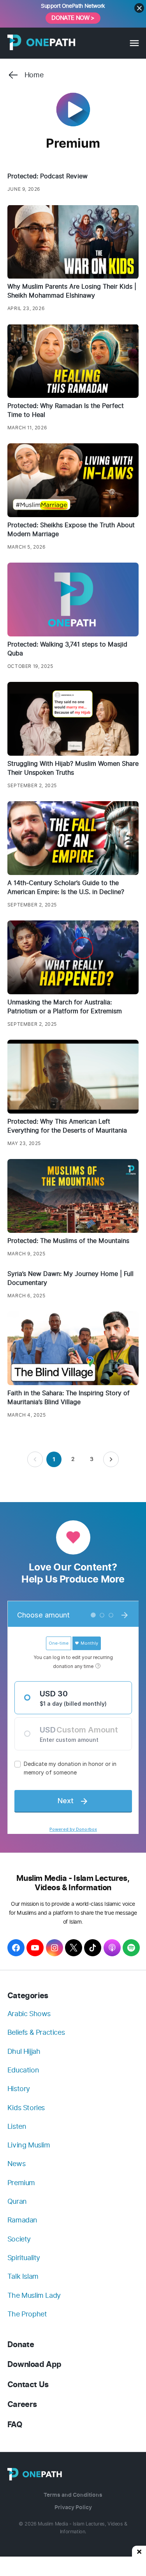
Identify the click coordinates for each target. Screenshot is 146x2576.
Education (23, 2070)
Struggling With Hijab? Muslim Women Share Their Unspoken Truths (73, 768)
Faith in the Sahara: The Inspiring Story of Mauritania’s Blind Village (69, 1398)
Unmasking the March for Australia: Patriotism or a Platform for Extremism (65, 1007)
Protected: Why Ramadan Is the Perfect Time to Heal (66, 410)
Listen (17, 2126)
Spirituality (24, 2258)
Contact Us (28, 2385)
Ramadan (22, 2220)
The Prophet (27, 2314)
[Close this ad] (139, 2551)
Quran (17, 2201)
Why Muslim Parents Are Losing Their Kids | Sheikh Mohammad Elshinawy (72, 291)
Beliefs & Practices (36, 2032)
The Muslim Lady (34, 2295)
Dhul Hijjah (24, 2051)
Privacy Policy (73, 2507)
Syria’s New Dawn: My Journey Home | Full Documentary (70, 1278)
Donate (21, 2345)
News (16, 2164)
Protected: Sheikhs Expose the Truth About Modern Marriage (71, 530)
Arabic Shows (29, 2014)
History (19, 2089)
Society (19, 2239)
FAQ (15, 2425)
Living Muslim (29, 2145)
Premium (21, 2183)
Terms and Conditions (73, 2495)
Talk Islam (23, 2276)
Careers (22, 2404)
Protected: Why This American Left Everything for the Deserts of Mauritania (67, 1126)
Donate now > (73, 18)
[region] (73, 2566)
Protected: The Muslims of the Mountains (68, 1241)
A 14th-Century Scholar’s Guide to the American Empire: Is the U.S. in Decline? (66, 887)
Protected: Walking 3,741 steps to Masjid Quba (67, 649)
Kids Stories (26, 2108)
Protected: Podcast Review (47, 176)
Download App (34, 2364)
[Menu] (134, 43)
